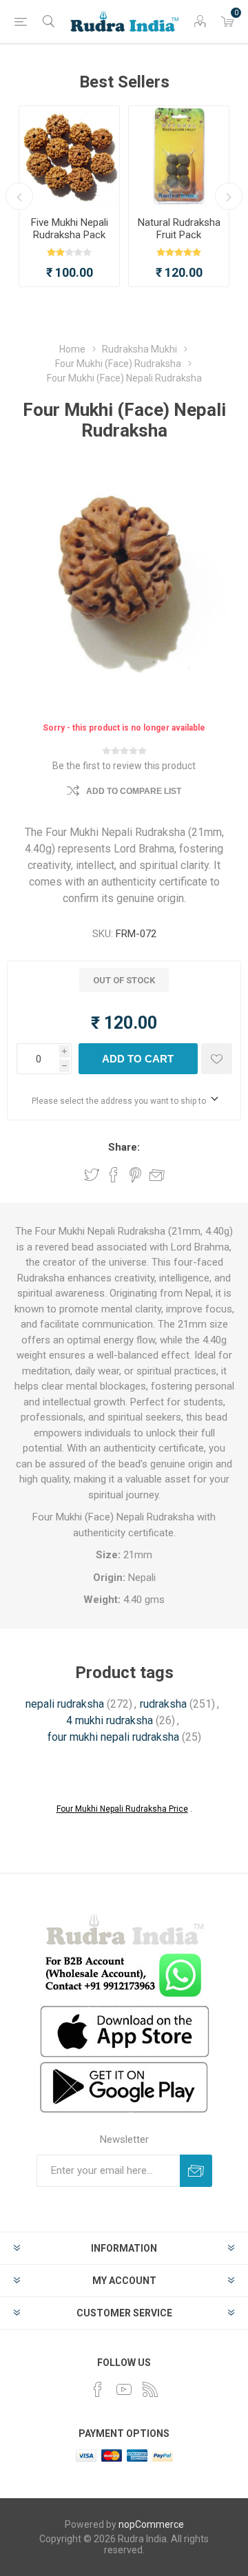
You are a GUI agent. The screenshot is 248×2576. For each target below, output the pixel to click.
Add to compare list (134, 791)
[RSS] (150, 2389)
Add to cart (138, 1059)
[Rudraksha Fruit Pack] (179, 156)
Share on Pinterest (135, 1175)
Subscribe (196, 2171)
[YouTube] (124, 2389)
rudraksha (163, 1704)
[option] (69, 196)
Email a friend (157, 1175)
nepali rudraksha (65, 1704)
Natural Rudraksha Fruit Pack (179, 229)
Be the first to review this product (124, 766)
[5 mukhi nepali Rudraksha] (69, 156)
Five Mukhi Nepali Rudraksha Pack (70, 229)
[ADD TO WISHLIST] (217, 1059)
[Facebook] (98, 2389)
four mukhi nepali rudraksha (113, 1737)
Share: (124, 1147)
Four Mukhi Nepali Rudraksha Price (122, 1809)
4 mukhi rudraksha (110, 1720)
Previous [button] (19, 196)
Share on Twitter (92, 1175)
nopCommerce (151, 2524)
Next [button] (229, 196)
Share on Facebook (114, 1175)
